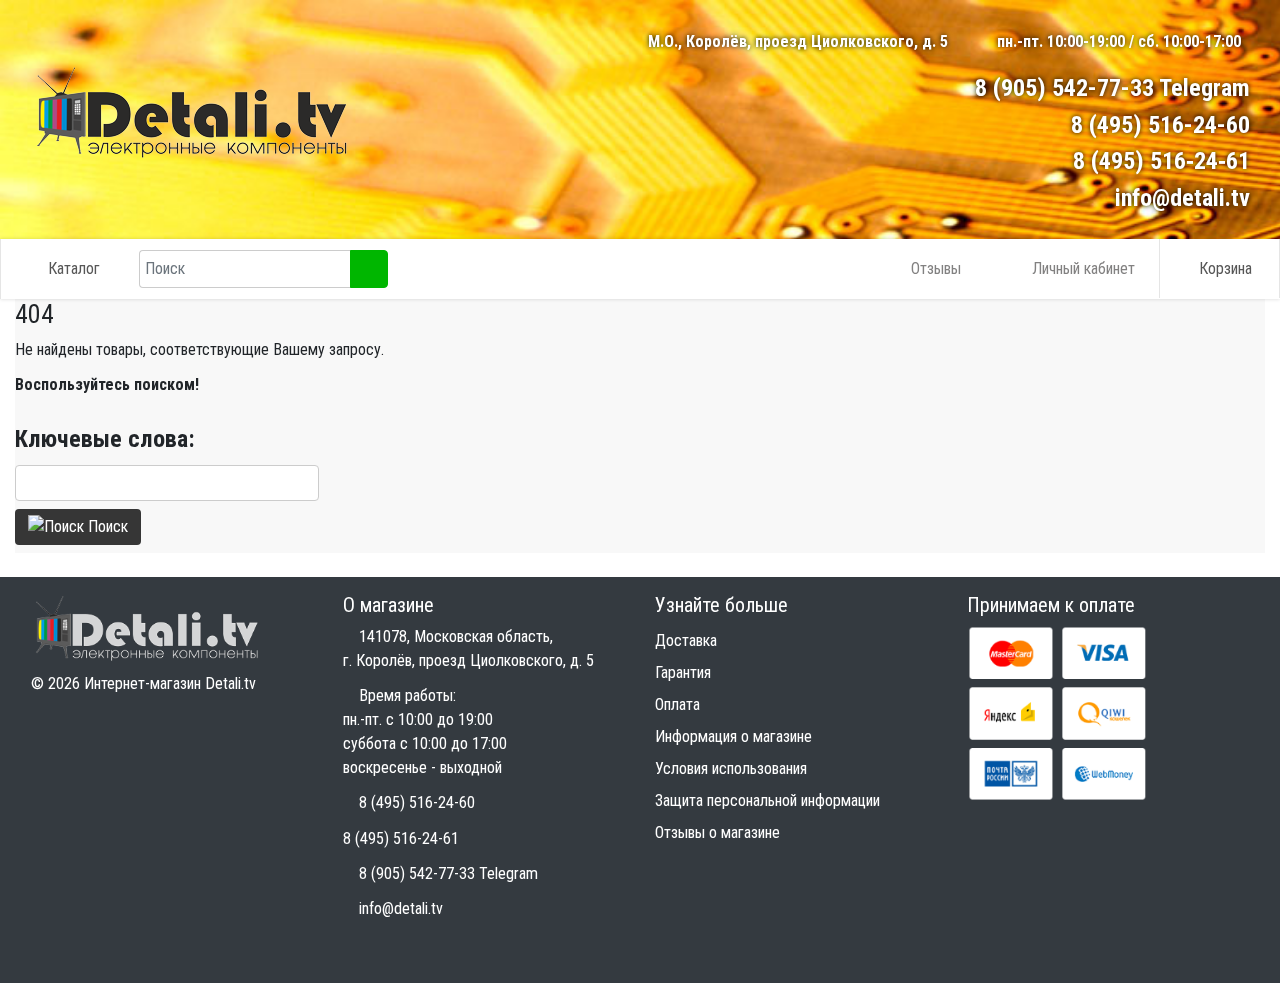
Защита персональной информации (767, 800)
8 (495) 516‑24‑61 (1161, 161)
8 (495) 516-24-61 (401, 838)
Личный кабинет (1083, 268)
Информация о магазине (733, 736)
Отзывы (936, 268)
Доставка (686, 640)
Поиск (106, 526)
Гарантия (683, 672)
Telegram (1204, 88)
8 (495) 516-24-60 (1160, 125)
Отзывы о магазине (717, 832)
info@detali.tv (1182, 198)
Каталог (74, 268)
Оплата (677, 704)
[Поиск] (369, 269)
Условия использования (731, 768)
